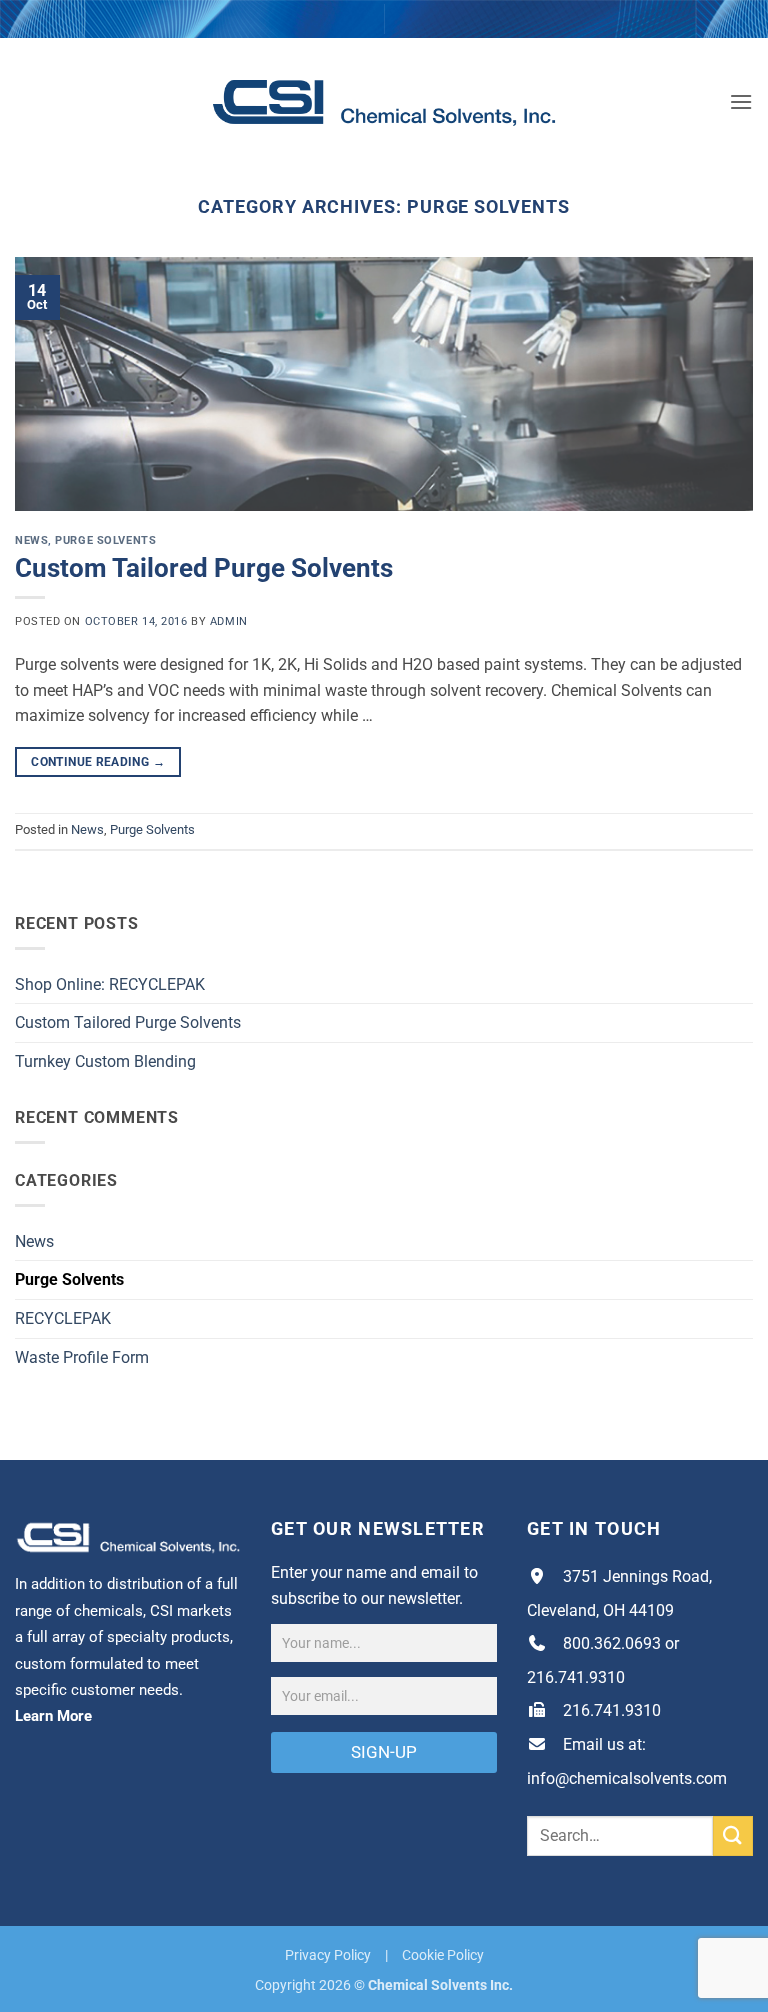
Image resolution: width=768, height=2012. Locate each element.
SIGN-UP (384, 1752)
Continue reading (98, 762)
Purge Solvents (105, 540)
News (31, 540)
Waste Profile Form (82, 1357)
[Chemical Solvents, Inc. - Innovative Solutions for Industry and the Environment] (384, 102)
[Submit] (733, 1835)
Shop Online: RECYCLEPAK (110, 984)
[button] (741, 101)
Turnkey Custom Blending (105, 1061)
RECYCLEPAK (63, 1318)
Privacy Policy (328, 1955)
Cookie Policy (443, 1955)
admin (229, 621)
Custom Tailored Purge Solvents (204, 568)
